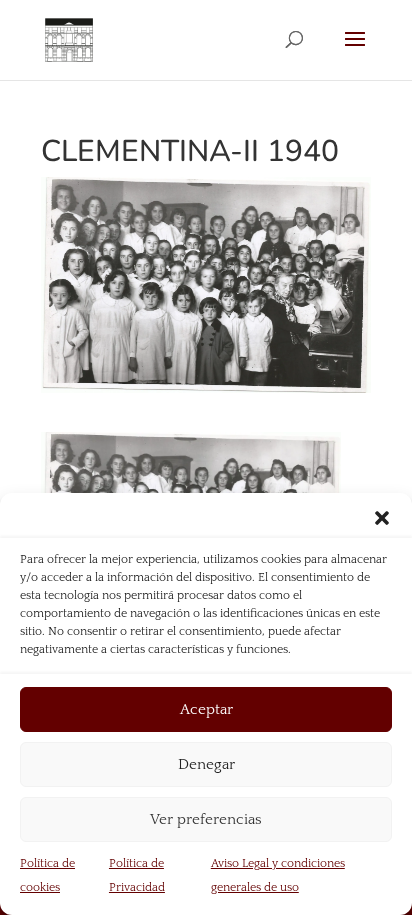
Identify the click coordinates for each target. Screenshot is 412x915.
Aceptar (206, 709)
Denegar (206, 764)
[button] (382, 518)
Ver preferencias (206, 819)
